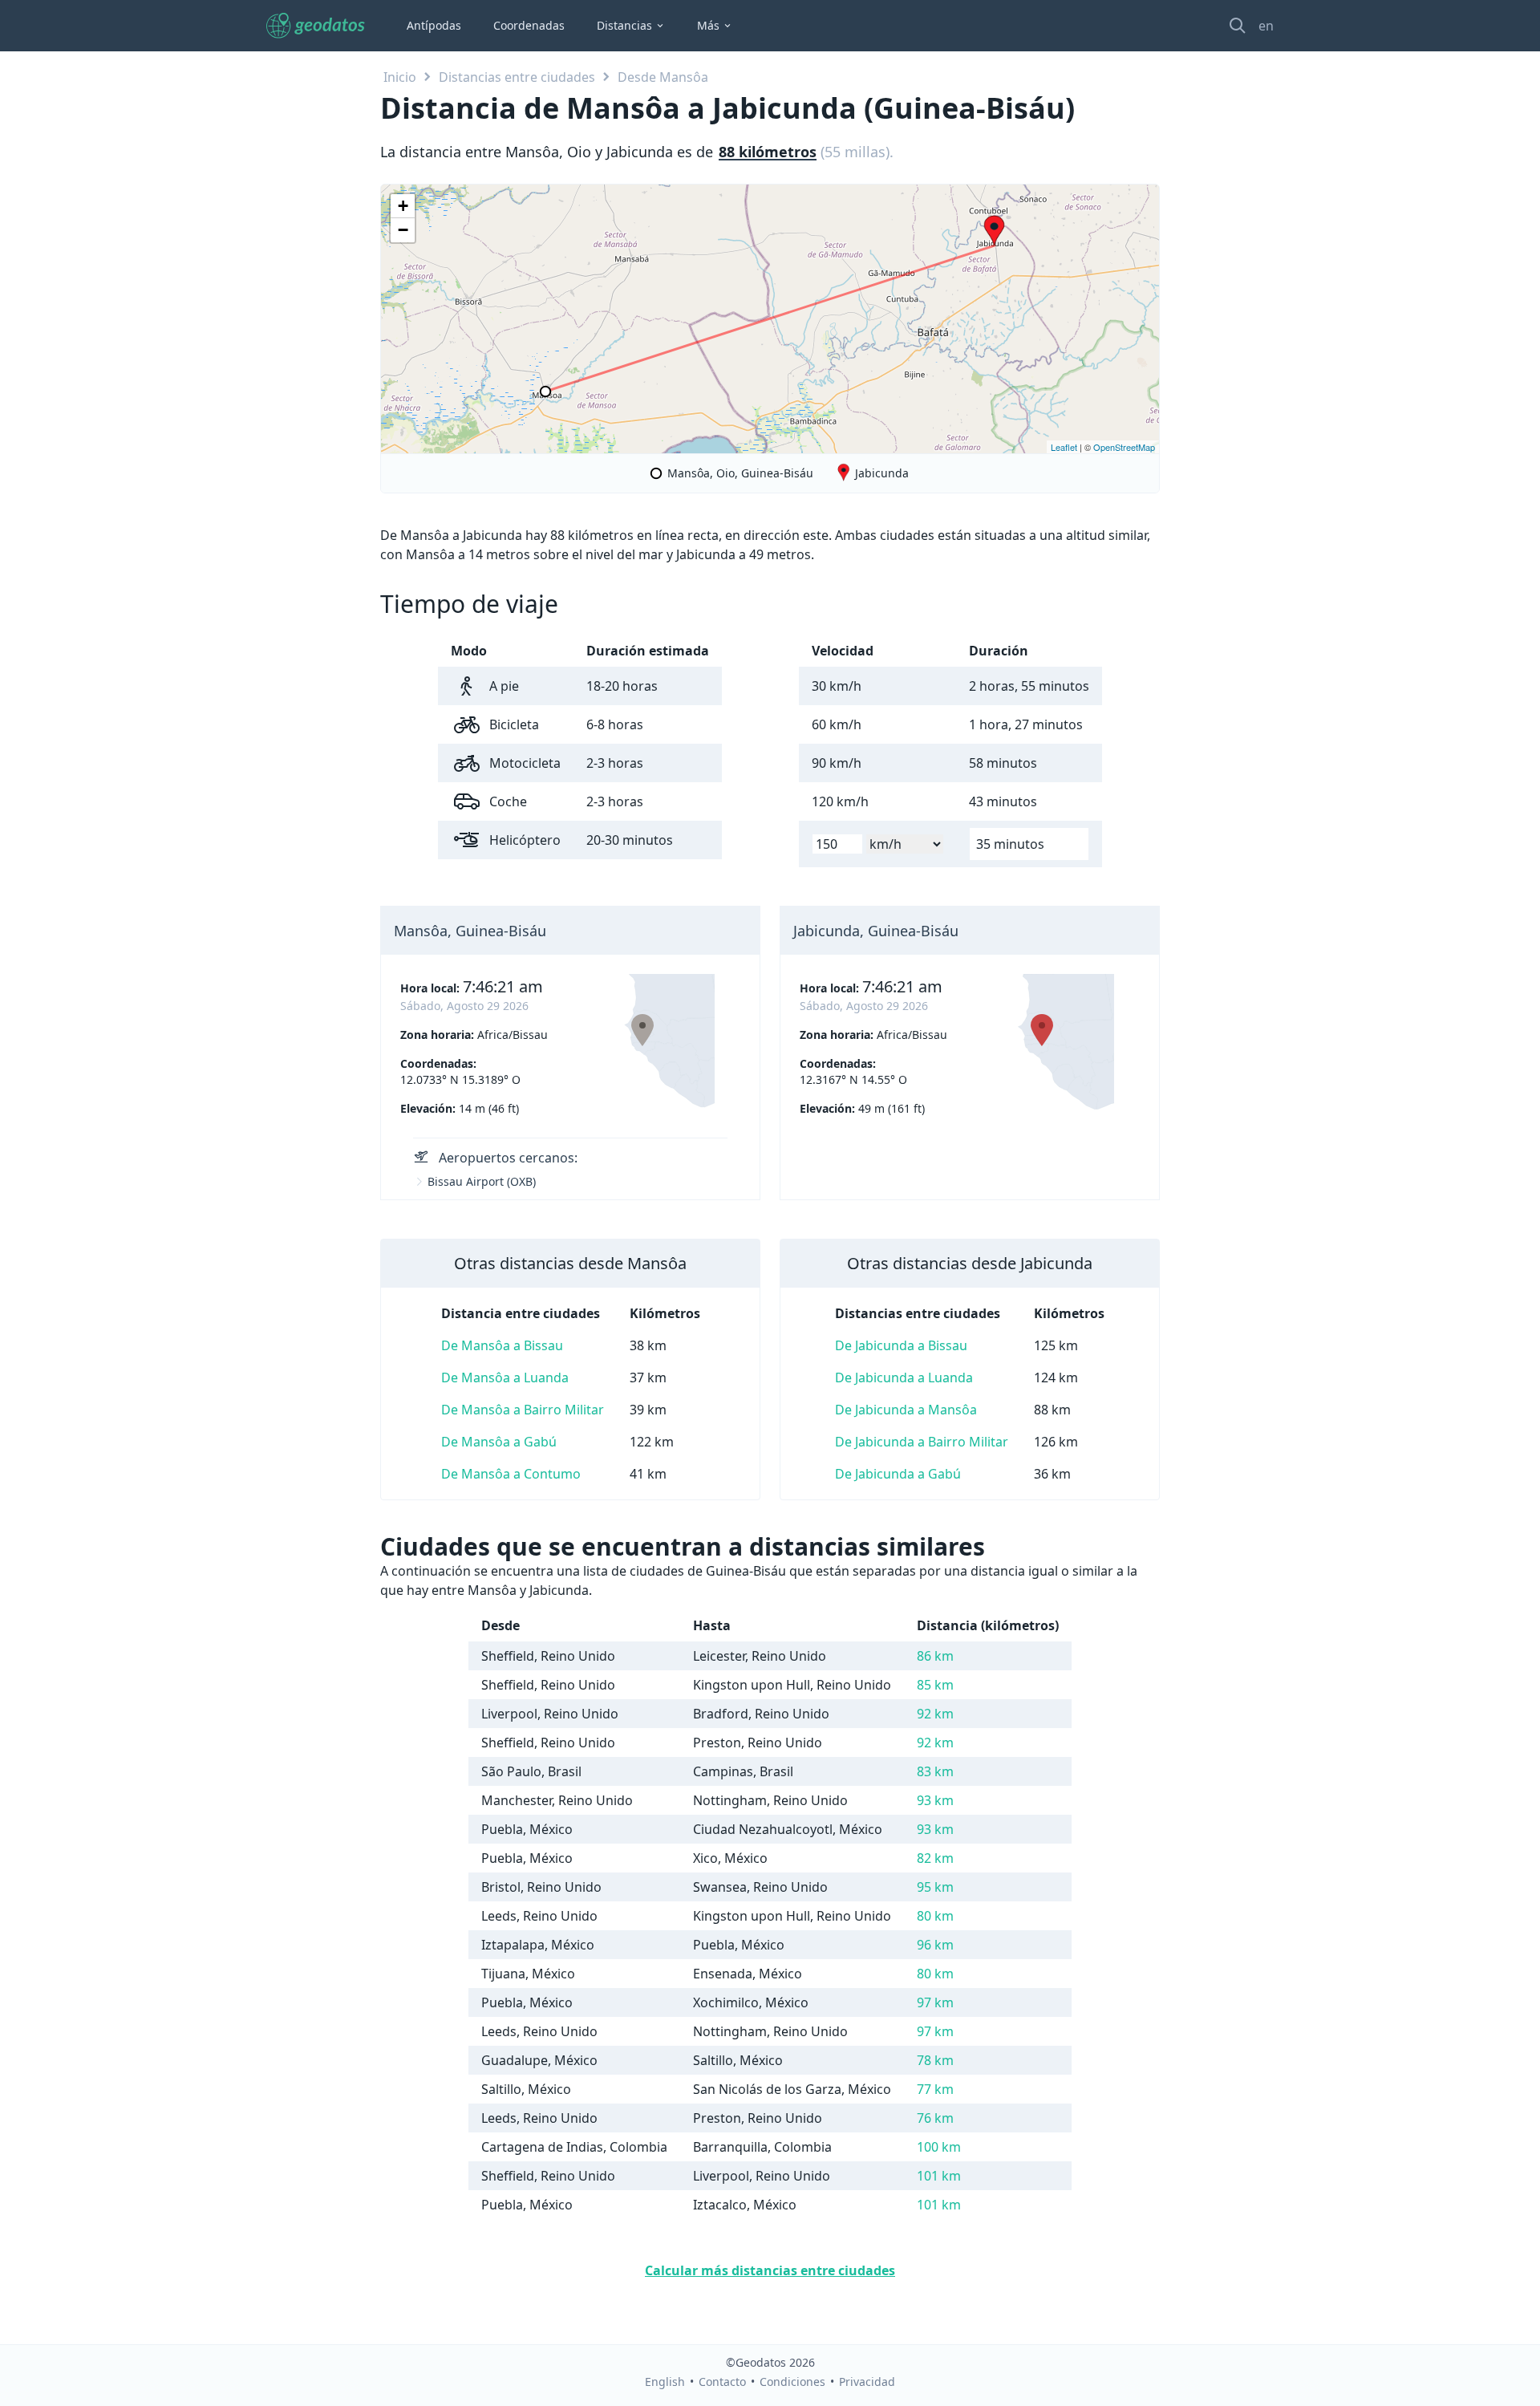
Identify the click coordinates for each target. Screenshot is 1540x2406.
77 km (935, 2089)
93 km (935, 1800)
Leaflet (1064, 447)
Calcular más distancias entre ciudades (770, 2270)
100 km (939, 2147)
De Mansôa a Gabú (499, 1442)
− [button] (403, 230)
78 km (935, 2060)
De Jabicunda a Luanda (904, 1377)
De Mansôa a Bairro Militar (523, 1410)
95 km (935, 1887)
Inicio (400, 77)
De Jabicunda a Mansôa (906, 1410)
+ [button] (403, 206)
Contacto (722, 2382)
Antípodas (434, 25)
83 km (935, 1771)
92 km (935, 1714)
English (665, 2382)
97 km (935, 2002)
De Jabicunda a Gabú (898, 1474)
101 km (939, 2176)
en (1266, 26)
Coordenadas (529, 25)
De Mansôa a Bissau (502, 1345)
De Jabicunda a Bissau (901, 1345)
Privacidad (867, 2382)
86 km (935, 1656)
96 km (935, 1945)
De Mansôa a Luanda (505, 1377)
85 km (935, 1685)
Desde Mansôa (663, 77)
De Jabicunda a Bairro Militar (922, 1442)
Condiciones (792, 2382)
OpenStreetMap (1124, 447)
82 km (935, 1858)
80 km (935, 1916)
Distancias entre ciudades (517, 77)
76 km (935, 2118)
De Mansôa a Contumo (511, 1474)
